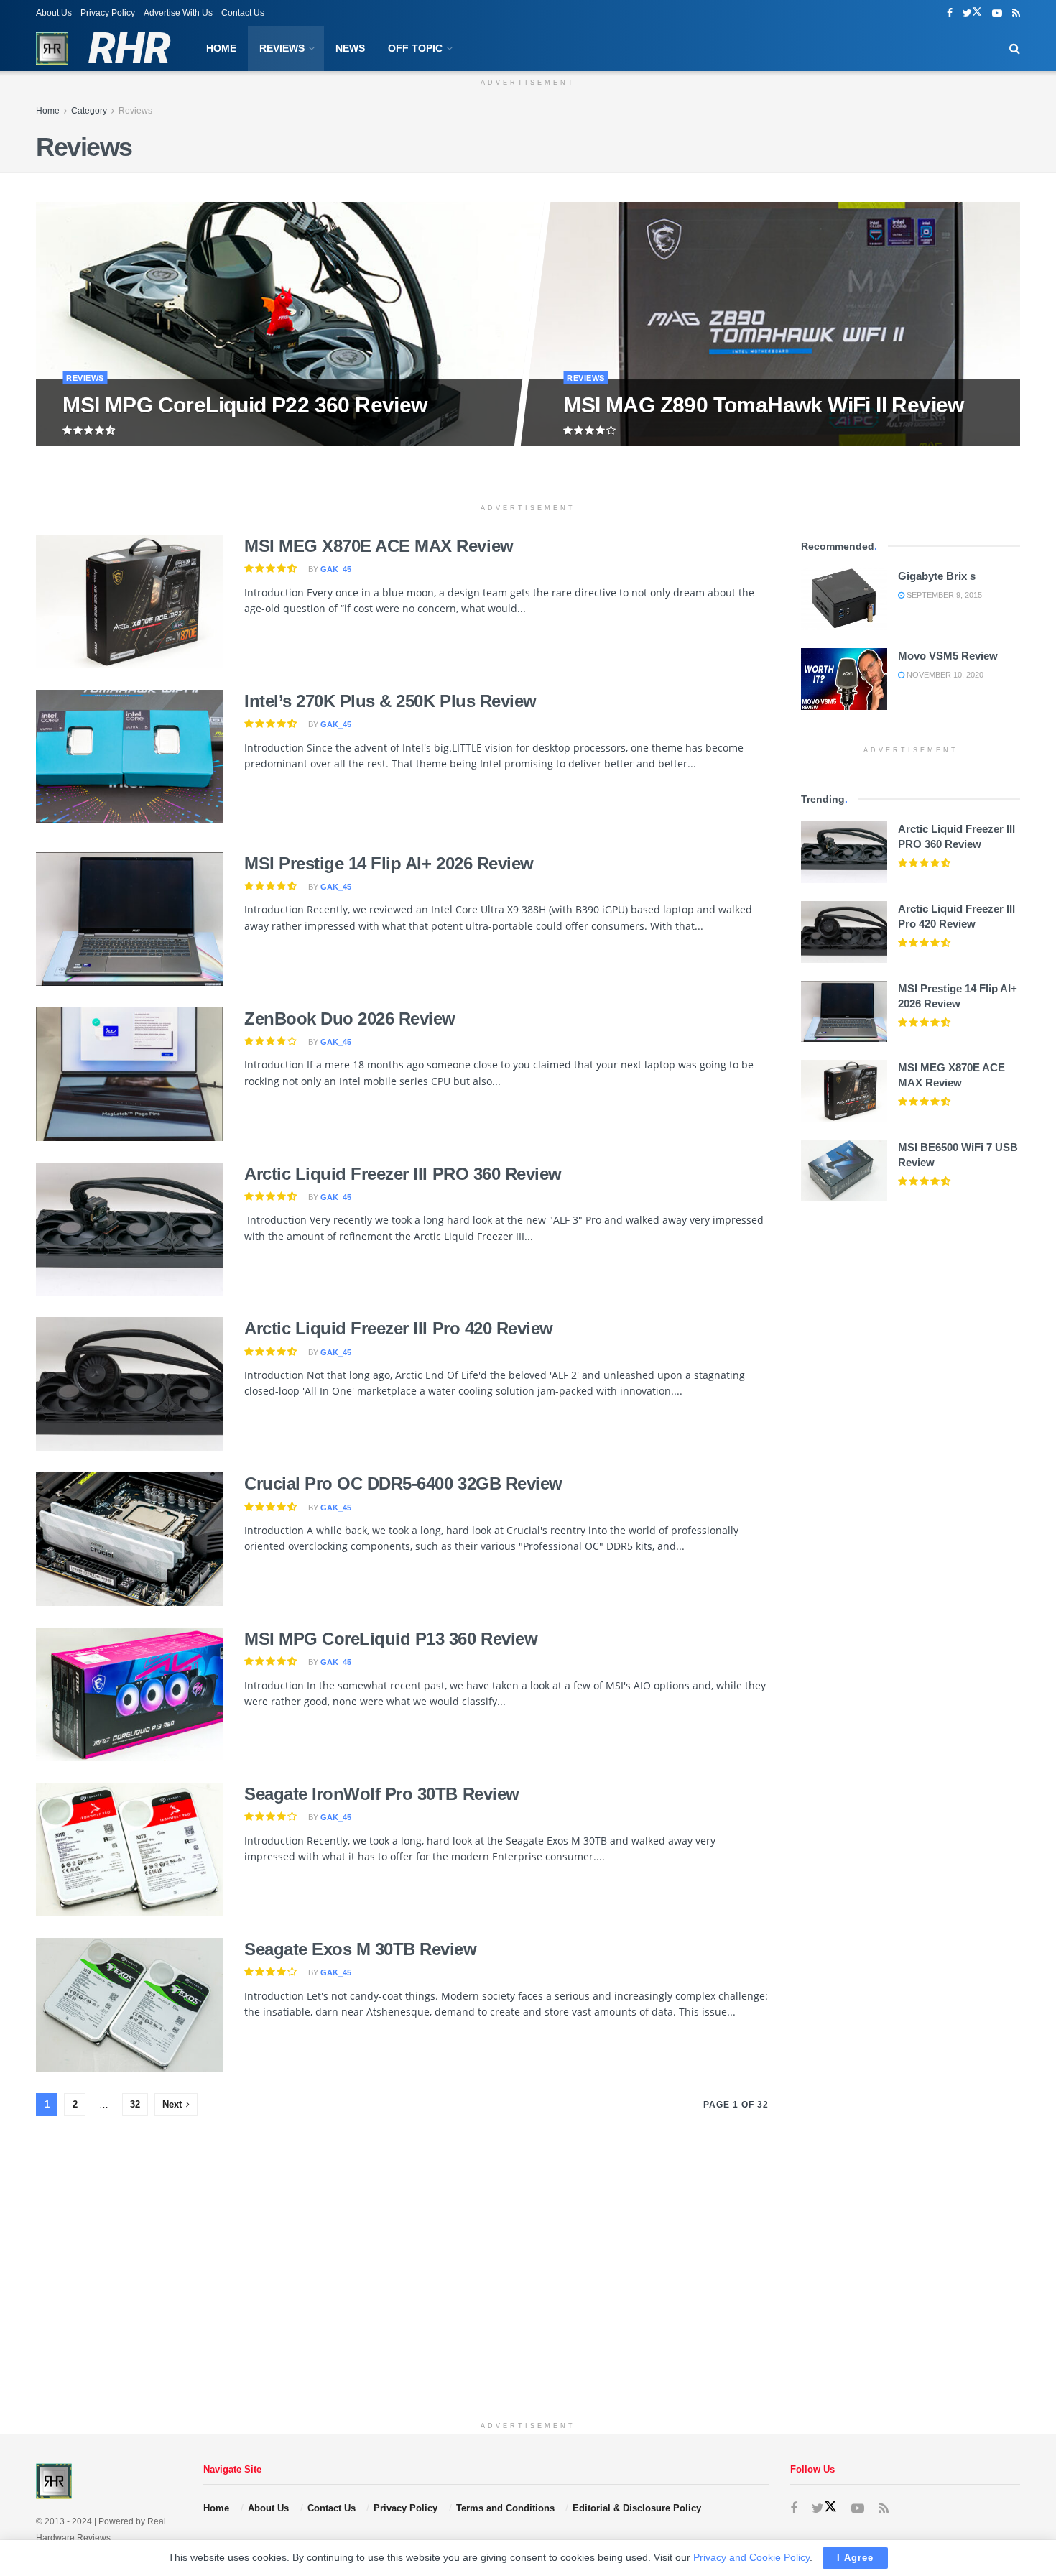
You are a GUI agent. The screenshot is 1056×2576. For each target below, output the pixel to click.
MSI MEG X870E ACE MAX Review (379, 546)
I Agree (855, 2558)
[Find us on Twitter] (972, 13)
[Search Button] (1015, 49)
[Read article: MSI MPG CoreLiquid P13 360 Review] (129, 1694)
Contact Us (243, 13)
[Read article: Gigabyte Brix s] (844, 599)
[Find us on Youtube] (997, 13)
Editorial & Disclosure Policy (637, 2508)
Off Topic (415, 48)
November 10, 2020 (944, 675)
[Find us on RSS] (1016, 13)
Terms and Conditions (505, 2508)
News (350, 48)
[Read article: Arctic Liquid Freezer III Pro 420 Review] (129, 1384)
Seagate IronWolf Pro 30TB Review (382, 1794)
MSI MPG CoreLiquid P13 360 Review (391, 1639)
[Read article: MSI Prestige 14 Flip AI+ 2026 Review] (129, 919)
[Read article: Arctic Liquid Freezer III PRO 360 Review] (129, 1229)
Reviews (282, 48)
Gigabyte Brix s (937, 576)
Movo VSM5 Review (948, 656)
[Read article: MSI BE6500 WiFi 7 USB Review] (844, 1171)
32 (135, 2104)
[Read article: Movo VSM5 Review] (844, 679)
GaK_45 (336, 569)
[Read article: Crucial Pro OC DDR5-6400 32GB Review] (129, 1539)
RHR (129, 49)
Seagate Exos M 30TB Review (361, 1949)
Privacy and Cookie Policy (751, 2557)
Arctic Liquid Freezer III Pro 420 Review (399, 1328)
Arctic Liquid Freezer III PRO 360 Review (403, 1174)
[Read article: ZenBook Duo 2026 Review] (129, 1074)
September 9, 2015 (943, 595)
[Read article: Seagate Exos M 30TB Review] (129, 2005)
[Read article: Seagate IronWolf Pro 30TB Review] (129, 1850)
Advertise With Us (178, 13)
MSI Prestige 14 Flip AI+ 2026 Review (389, 863)
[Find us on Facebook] (950, 13)
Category (89, 111)
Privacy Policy (108, 13)
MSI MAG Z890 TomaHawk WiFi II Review (763, 404)
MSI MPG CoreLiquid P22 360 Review (245, 404)
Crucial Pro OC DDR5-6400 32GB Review (403, 1483)
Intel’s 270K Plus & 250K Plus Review (390, 701)
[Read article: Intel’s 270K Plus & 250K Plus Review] (129, 757)
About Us (54, 13)
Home (221, 48)
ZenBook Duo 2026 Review (350, 1019)
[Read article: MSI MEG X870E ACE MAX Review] (129, 601)
